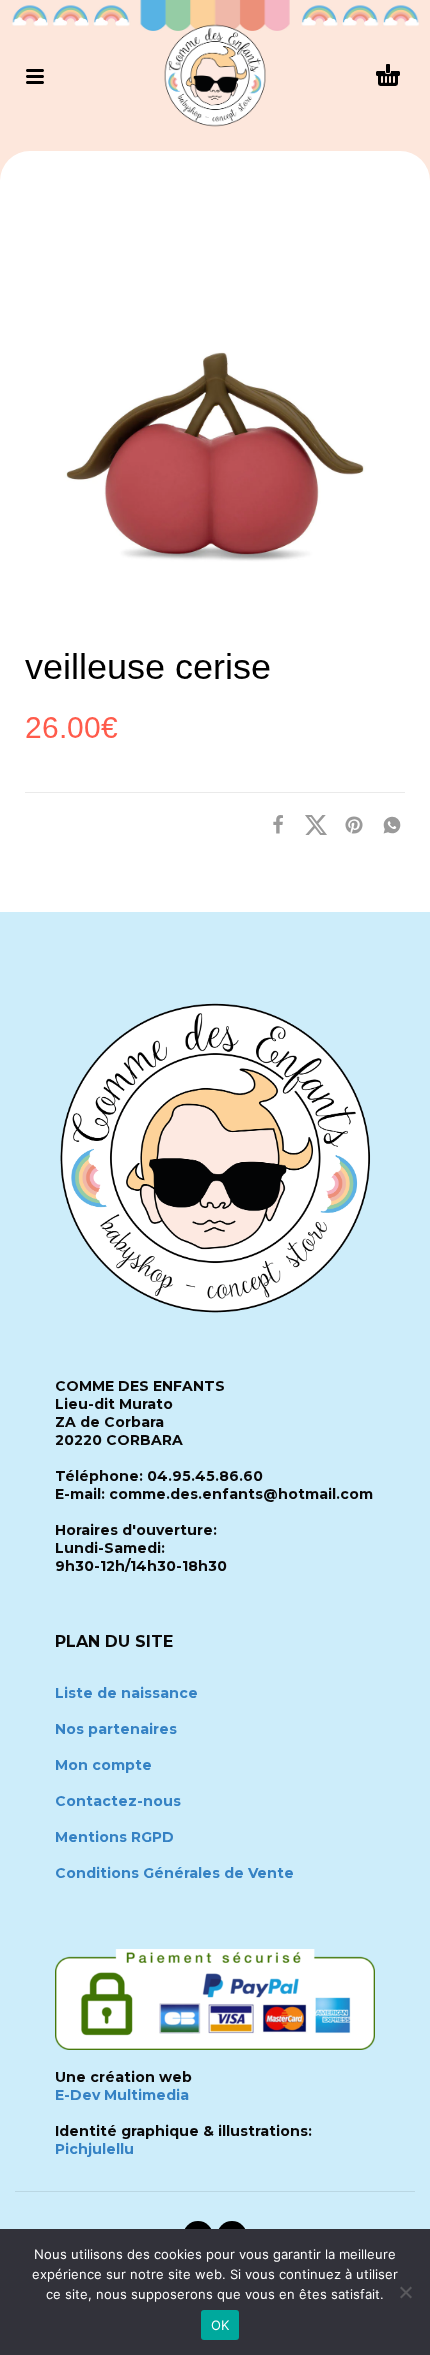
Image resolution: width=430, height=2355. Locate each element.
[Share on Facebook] (272, 823)
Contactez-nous (118, 1801)
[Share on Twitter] (310, 823)
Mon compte (103, 1765)
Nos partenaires (116, 1729)
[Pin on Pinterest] (348, 823)
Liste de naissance (126, 1693)
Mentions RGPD (114, 1837)
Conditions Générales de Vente (174, 1873)
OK (220, 2325)
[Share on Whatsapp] (386, 823)
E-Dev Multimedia (122, 2095)
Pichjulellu (94, 2149)
